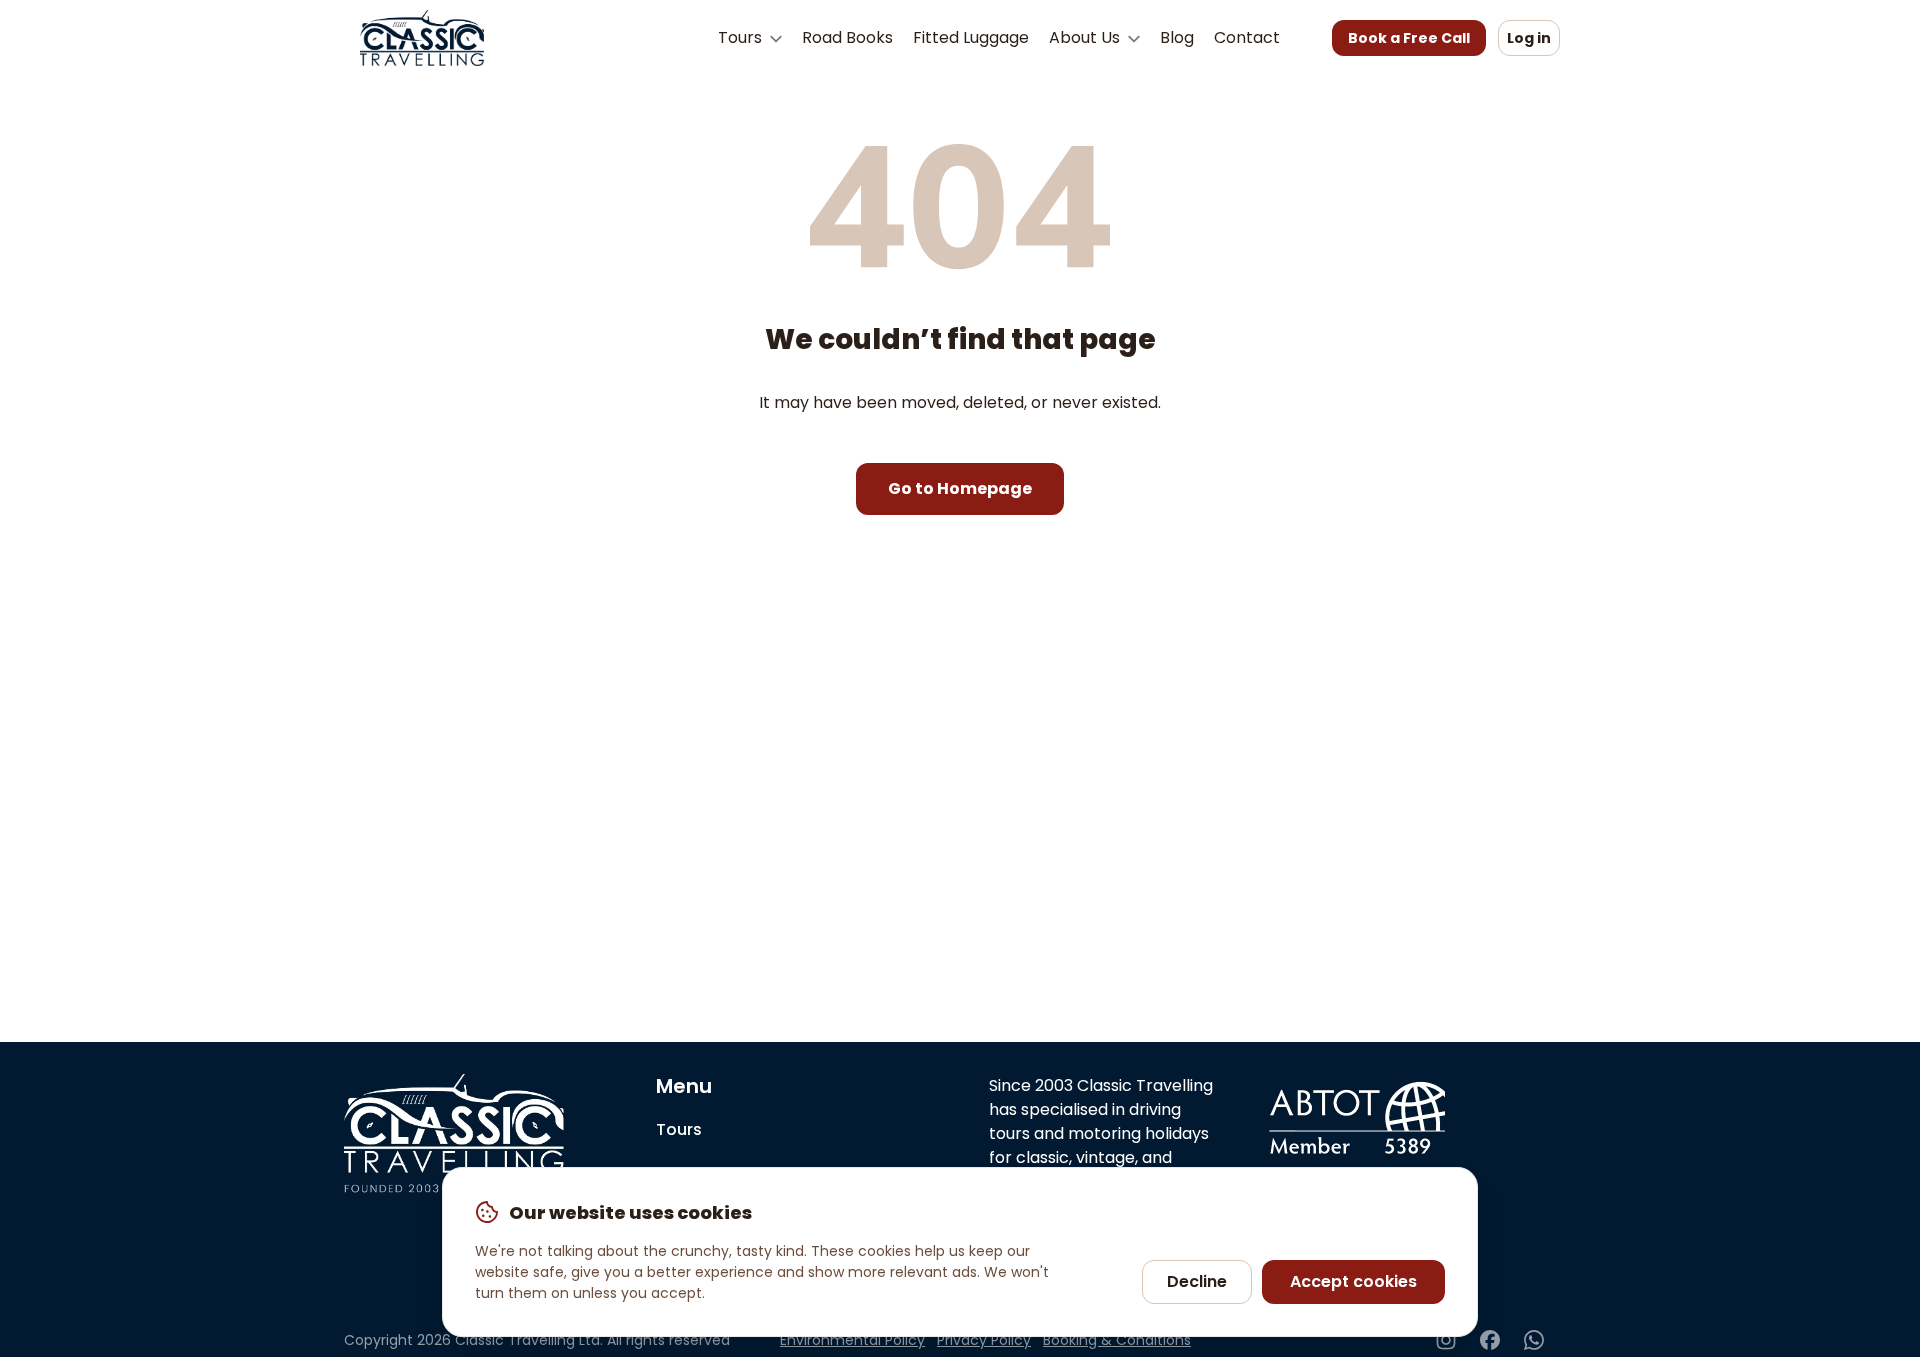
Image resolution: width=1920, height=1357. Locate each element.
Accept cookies (1353, 1281)
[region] (960, 1252)
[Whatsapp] (1534, 1340)
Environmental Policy (852, 1340)
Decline (1197, 1281)
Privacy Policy (984, 1340)
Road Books (847, 37)
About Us (1086, 37)
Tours (742, 37)
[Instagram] (1446, 1340)
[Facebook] (1490, 1340)
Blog (1177, 37)
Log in (1529, 38)
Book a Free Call (1409, 38)
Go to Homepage (960, 488)
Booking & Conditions (1117, 1340)
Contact (1247, 37)
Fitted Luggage (971, 37)
